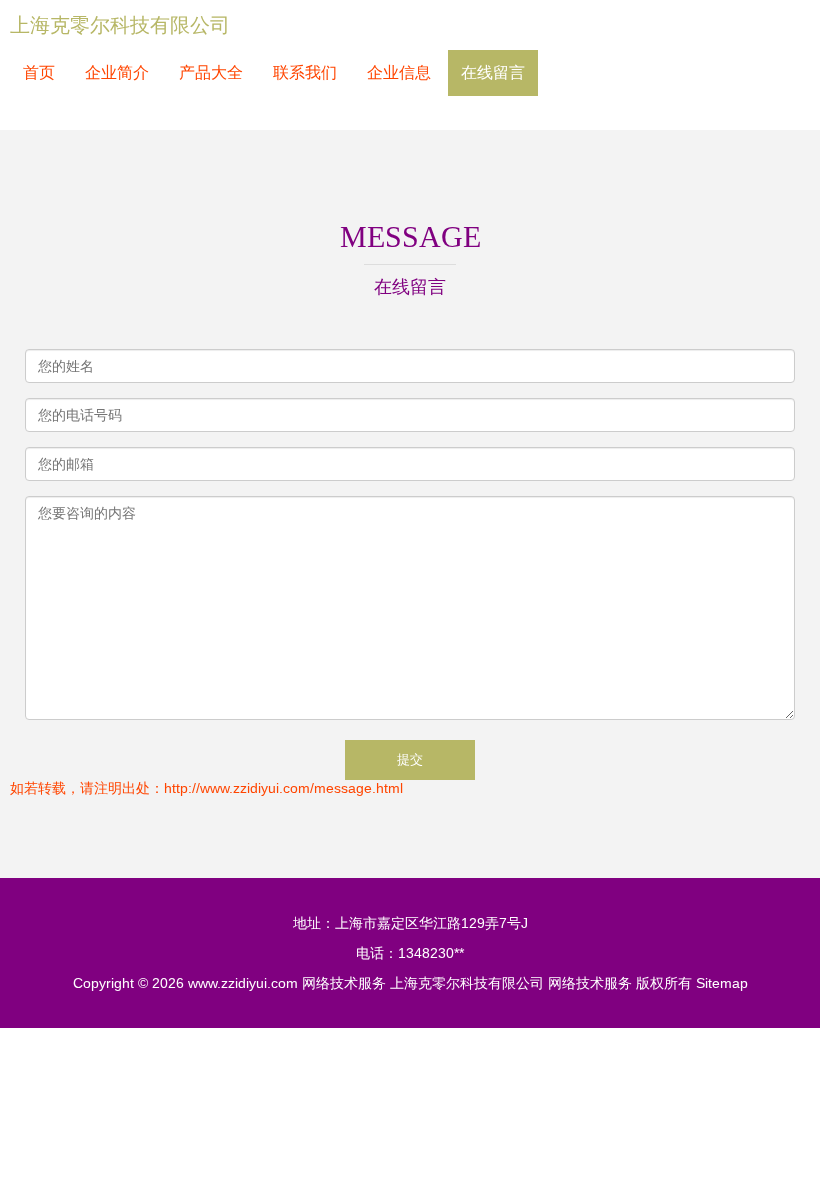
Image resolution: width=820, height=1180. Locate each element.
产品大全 (211, 72)
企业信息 (399, 72)
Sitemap (722, 983)
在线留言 (493, 72)
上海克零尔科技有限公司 (120, 25)
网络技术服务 (344, 983)
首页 (39, 72)
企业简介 (117, 72)
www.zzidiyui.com (243, 983)
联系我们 (305, 72)
